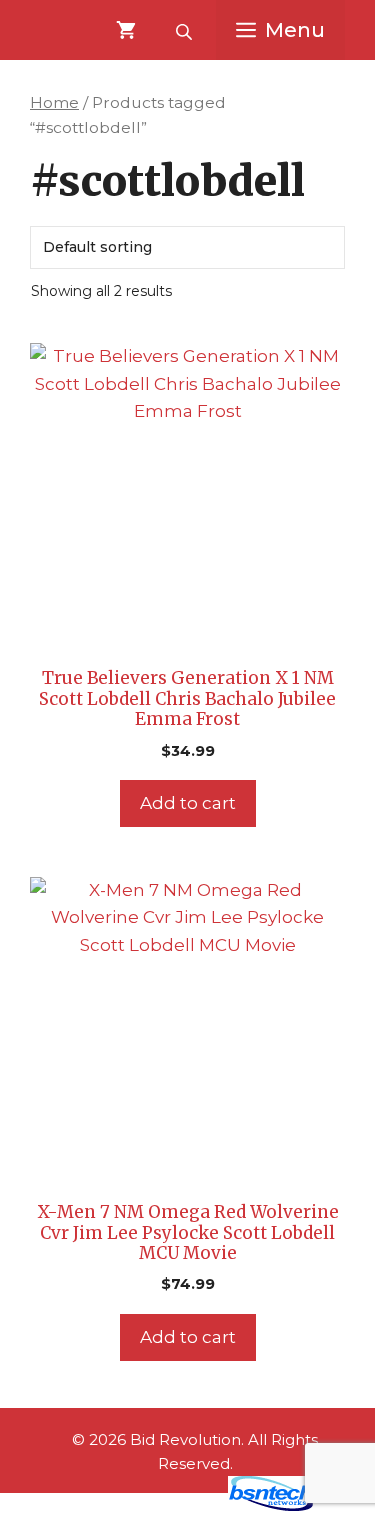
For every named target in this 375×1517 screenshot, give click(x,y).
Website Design (150, 1506)
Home (54, 102)
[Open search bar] (186, 30)
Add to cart (188, 803)
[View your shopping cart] (126, 30)
